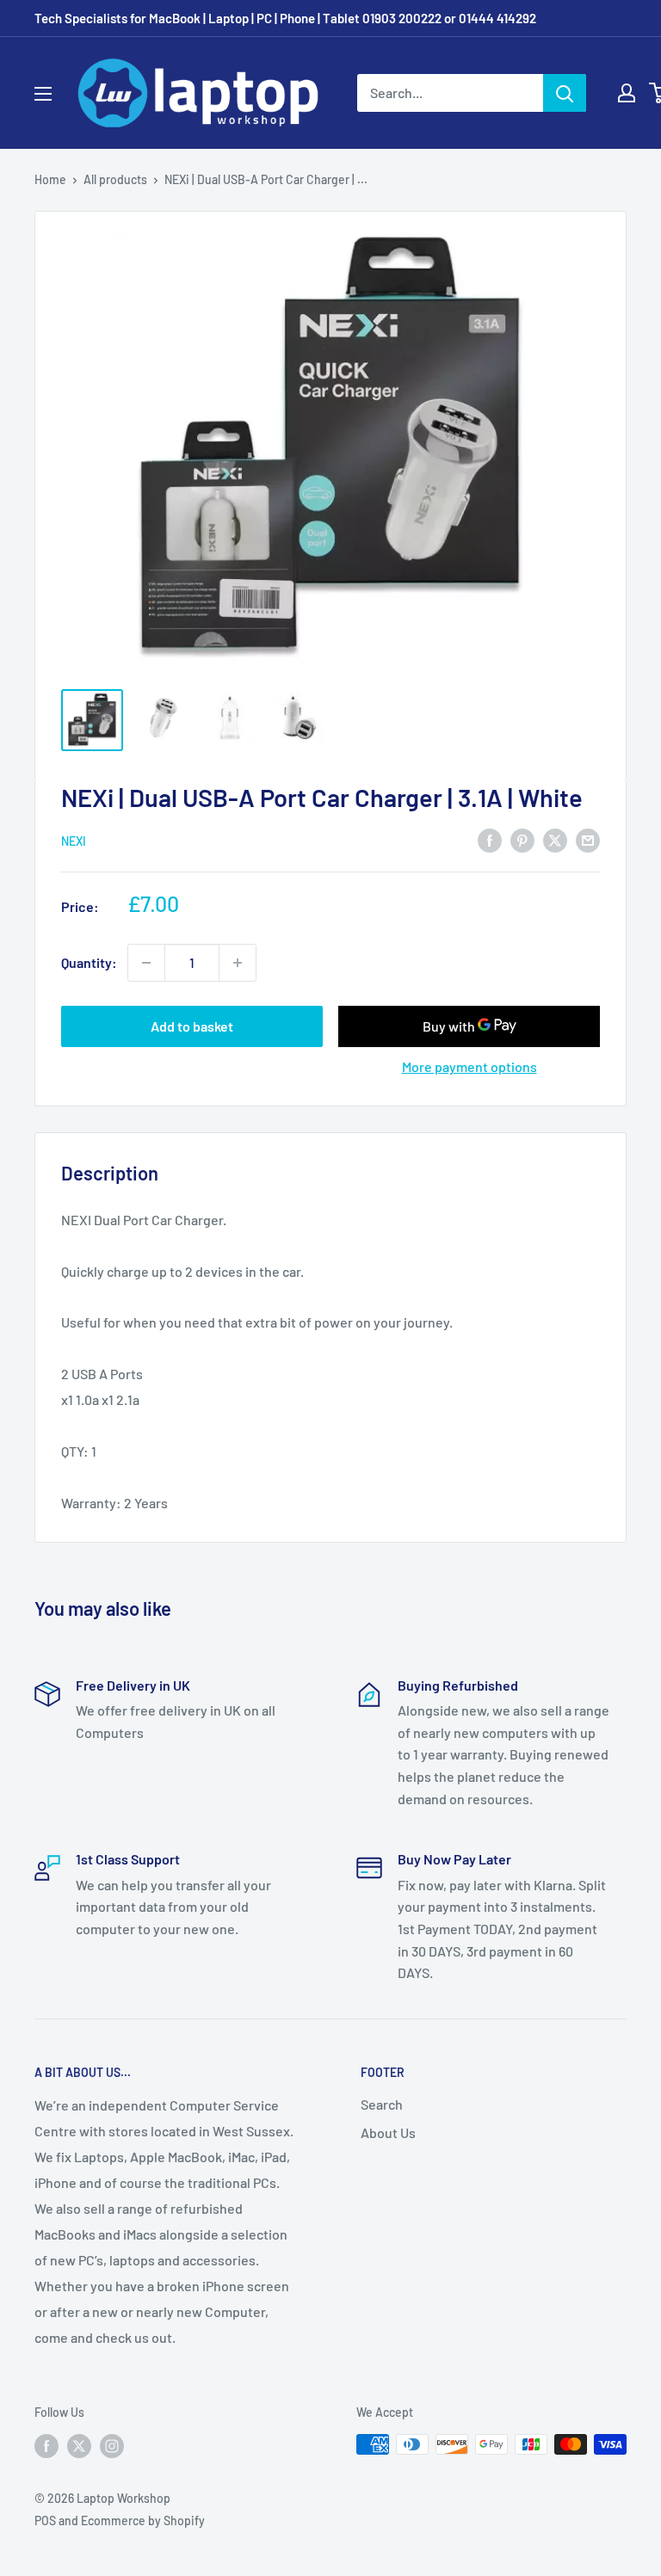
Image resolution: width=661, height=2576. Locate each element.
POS (45, 2521)
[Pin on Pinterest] (522, 839)
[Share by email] (588, 839)
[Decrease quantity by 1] (146, 963)
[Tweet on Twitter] (555, 839)
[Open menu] (43, 94)
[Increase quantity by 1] (238, 963)
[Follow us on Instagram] (112, 2446)
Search (382, 2104)
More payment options (469, 1066)
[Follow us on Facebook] (46, 2446)
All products (115, 179)
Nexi (74, 841)
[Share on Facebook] (490, 839)
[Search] (565, 93)
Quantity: (89, 962)
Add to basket (192, 1026)
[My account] (627, 93)
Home (50, 179)
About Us (388, 2132)
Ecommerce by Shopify (143, 2521)
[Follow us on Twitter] (79, 2446)
